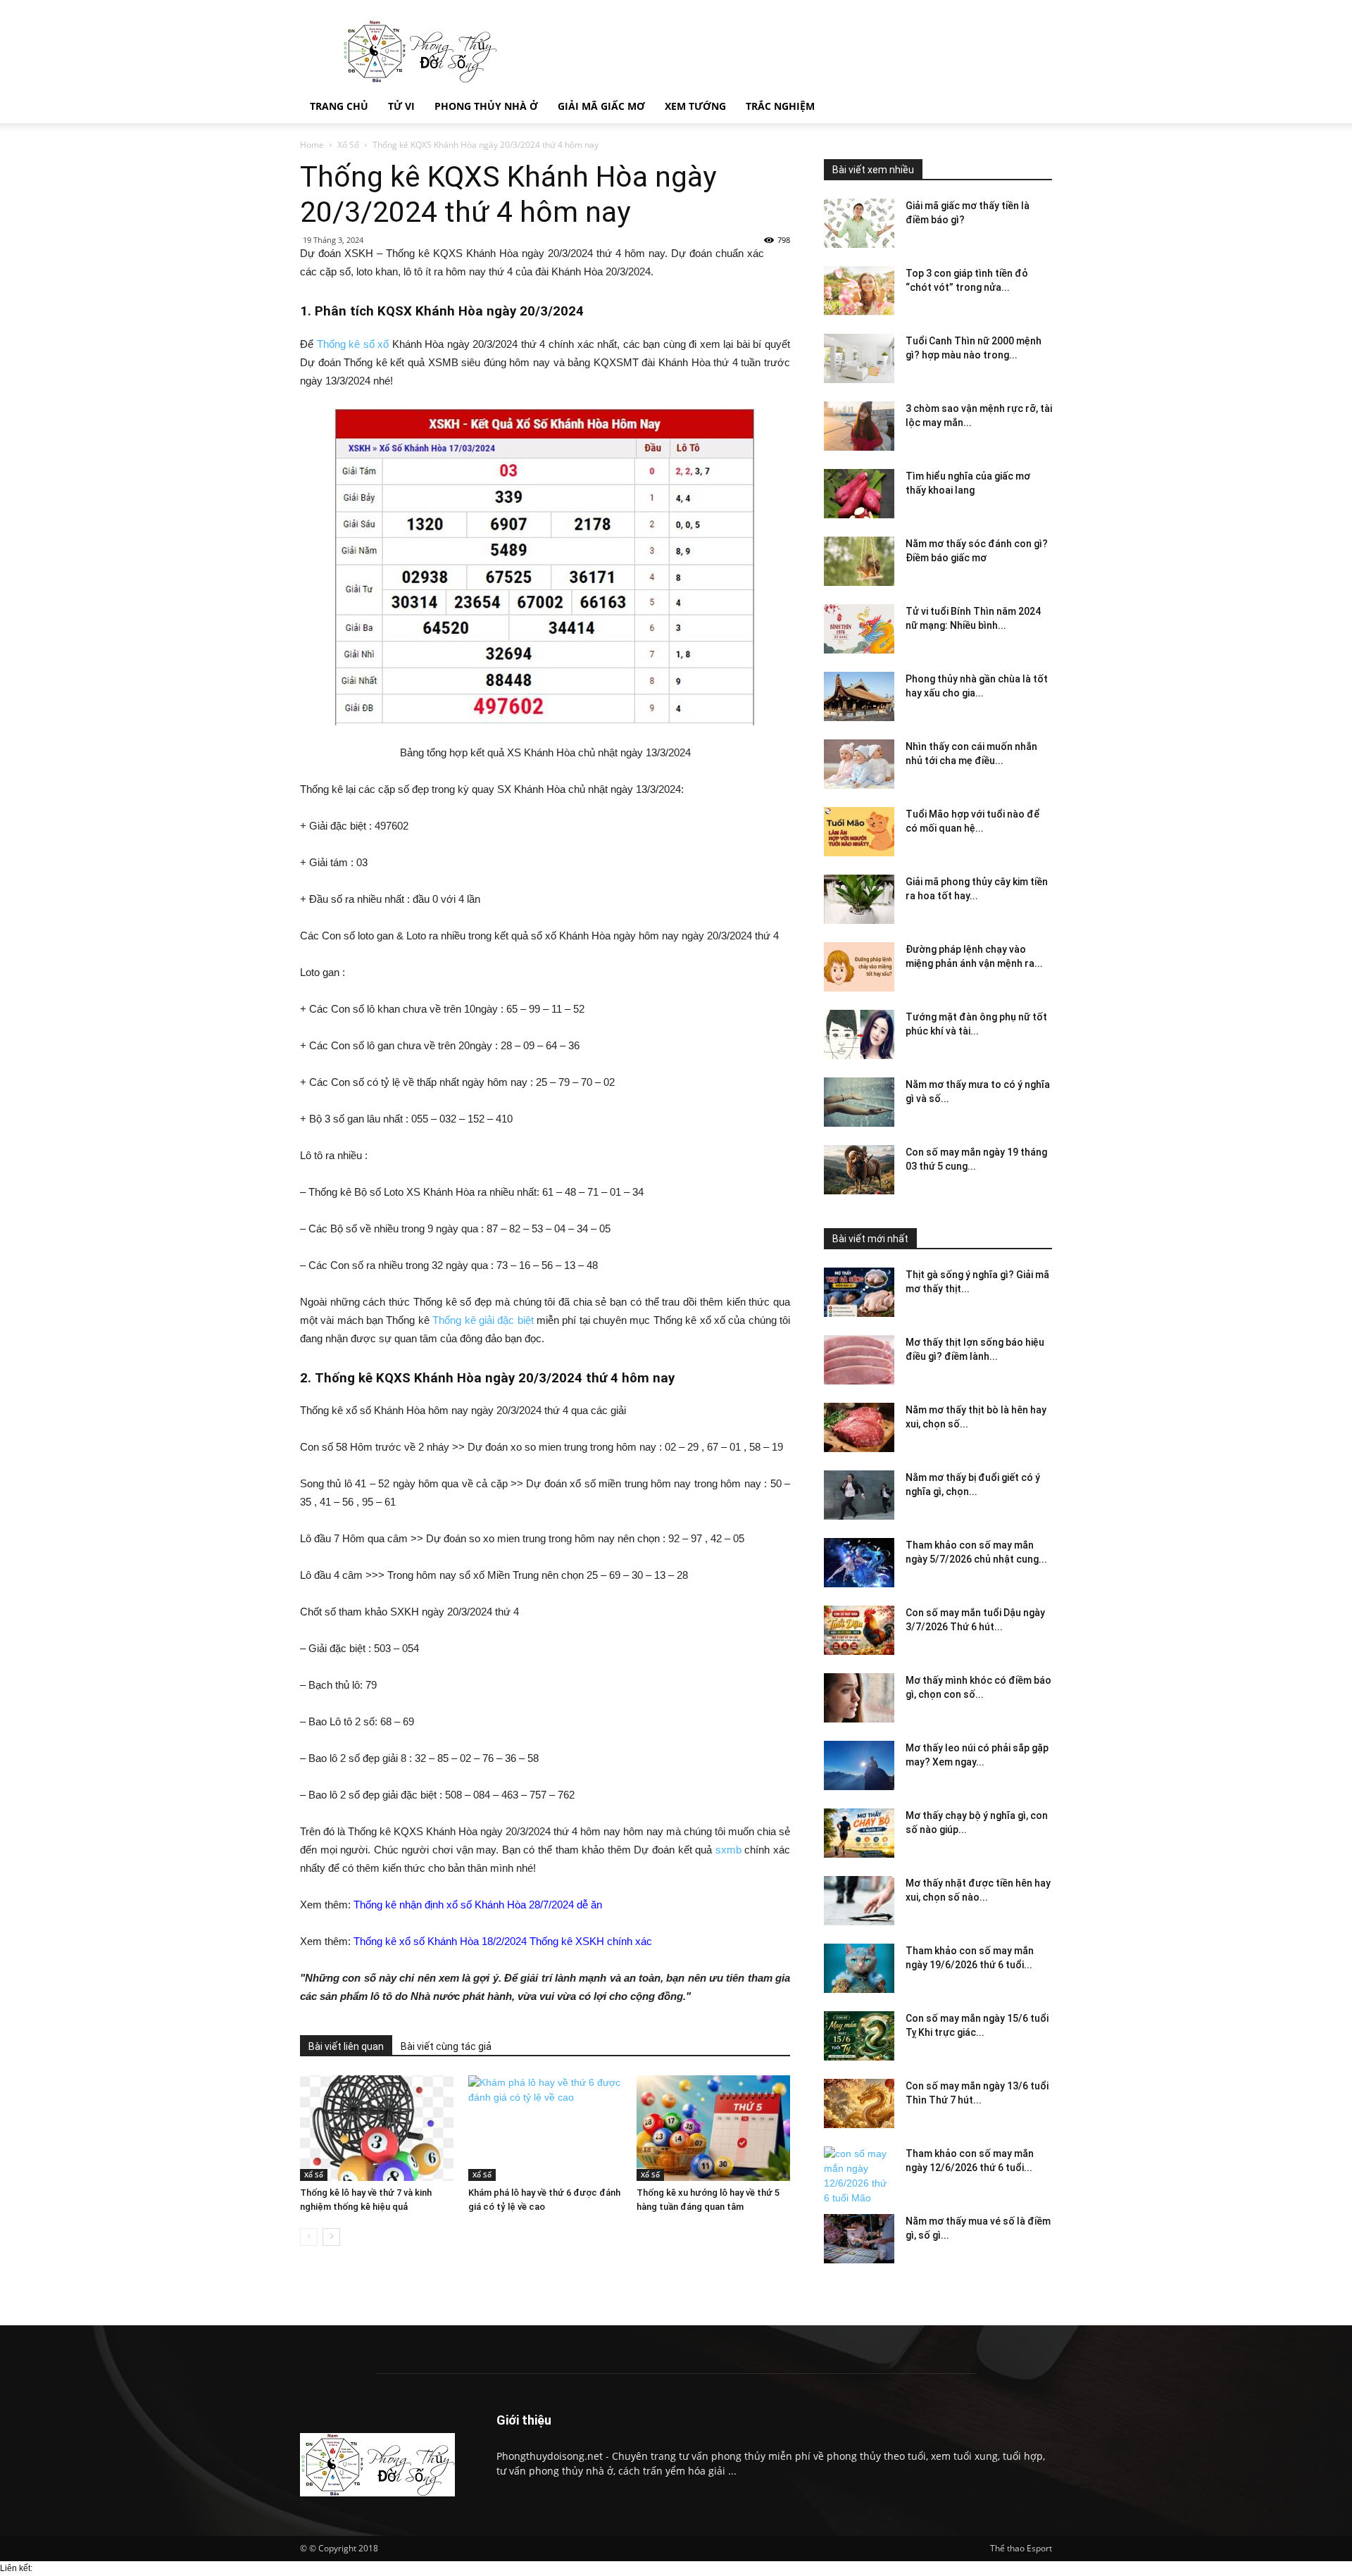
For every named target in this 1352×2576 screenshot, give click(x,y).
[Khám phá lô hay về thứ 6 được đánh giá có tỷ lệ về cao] (545, 2128)
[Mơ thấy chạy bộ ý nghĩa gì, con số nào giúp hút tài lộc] (859, 1833)
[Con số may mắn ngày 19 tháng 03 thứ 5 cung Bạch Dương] (859, 1170)
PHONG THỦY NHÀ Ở (486, 106)
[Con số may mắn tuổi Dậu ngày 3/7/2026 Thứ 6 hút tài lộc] (859, 1630)
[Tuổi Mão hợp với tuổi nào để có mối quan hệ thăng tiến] (859, 832)
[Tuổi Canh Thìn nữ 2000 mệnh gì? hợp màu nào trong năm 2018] (859, 358)
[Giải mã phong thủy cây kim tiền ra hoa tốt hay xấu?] (859, 899)
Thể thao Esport (1021, 2548)
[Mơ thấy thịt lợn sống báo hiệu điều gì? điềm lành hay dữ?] (859, 1360)
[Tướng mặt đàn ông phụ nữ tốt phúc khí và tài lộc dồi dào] (859, 1034)
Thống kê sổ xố (353, 344)
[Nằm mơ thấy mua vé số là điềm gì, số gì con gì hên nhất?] (859, 2239)
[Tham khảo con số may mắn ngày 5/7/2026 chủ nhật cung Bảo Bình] (859, 1563)
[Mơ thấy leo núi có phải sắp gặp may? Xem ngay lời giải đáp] (859, 1765)
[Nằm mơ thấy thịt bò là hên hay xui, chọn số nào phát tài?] (859, 1427)
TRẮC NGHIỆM (780, 106)
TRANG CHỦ (339, 106)
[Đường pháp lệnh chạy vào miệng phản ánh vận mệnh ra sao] (859, 967)
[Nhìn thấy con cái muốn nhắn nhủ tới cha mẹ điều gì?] (859, 764)
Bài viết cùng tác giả (446, 2046)
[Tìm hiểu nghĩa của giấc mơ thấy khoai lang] (859, 494)
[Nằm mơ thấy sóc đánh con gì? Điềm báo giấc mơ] (859, 561)
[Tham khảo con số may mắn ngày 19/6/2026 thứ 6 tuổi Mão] (859, 1968)
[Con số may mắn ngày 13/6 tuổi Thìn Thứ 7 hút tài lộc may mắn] (859, 2103)
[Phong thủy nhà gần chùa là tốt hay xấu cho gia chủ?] (859, 696)
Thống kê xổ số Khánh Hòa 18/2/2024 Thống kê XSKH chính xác (503, 1941)
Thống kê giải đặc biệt (483, 1320)
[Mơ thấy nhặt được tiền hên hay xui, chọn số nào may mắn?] (859, 1901)
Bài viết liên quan (346, 2046)
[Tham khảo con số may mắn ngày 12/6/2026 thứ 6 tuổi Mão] (859, 2176)
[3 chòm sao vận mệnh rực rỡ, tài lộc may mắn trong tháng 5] (859, 426)
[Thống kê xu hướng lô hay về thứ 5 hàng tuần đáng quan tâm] (713, 2128)
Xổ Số (348, 145)
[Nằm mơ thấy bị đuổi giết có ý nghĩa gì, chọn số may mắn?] (859, 1495)
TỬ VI (401, 106)
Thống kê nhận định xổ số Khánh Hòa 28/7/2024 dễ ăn (478, 1905)
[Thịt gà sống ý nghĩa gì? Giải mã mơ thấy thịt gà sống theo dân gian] (859, 1292)
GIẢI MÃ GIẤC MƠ (601, 106)
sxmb (728, 1850)
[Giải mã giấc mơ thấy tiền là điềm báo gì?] (859, 223)
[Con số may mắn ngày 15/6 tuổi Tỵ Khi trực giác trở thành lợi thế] (859, 2036)
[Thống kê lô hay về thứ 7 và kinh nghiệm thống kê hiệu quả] (377, 2128)
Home (312, 145)
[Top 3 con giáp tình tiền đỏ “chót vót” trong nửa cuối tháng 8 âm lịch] (859, 291)
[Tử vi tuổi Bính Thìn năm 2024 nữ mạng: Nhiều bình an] (859, 629)
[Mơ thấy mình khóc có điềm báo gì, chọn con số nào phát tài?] (859, 1698)
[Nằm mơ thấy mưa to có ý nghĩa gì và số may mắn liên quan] (859, 1102)
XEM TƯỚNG (695, 106)
